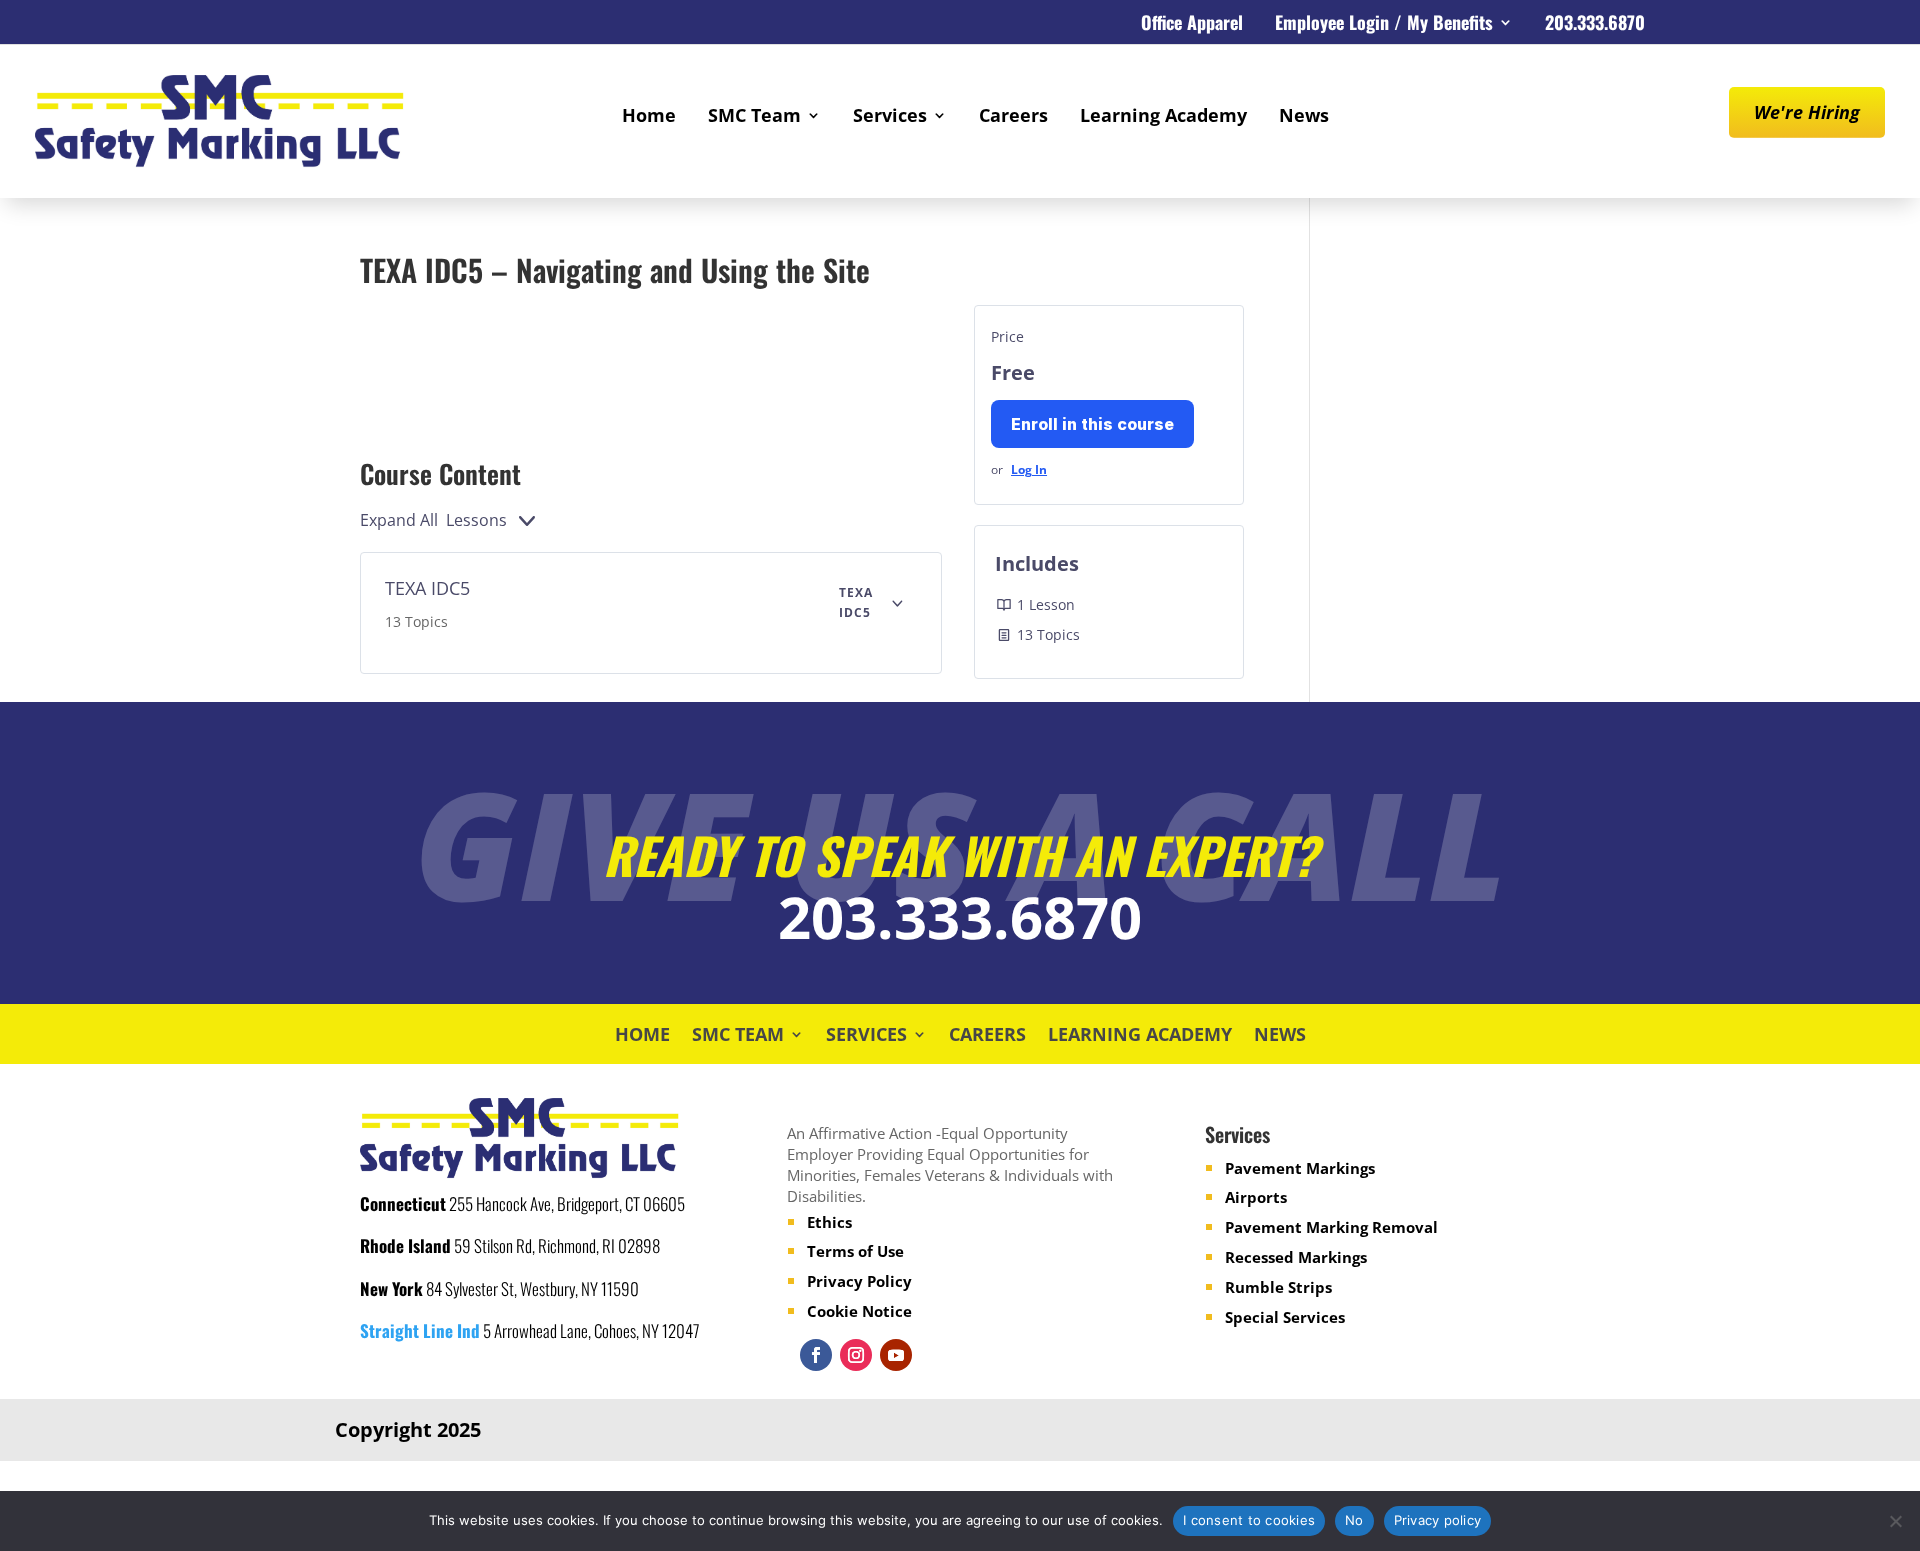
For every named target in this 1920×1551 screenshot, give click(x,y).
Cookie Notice (859, 1311)
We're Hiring (1807, 112)
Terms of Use (855, 1251)
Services (890, 117)
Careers (1013, 117)
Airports (1256, 1197)
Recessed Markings (1296, 1257)
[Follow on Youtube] (896, 1355)
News (1304, 117)
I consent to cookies (1249, 1520)
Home (649, 117)
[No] (1895, 1521)
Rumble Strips (1278, 1287)
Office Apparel (1192, 25)
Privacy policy (1438, 1520)
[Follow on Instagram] (856, 1355)
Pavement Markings (1300, 1168)
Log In (1029, 469)
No (1354, 1520)
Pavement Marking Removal (1331, 1227)
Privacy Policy (859, 1281)
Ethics (829, 1222)
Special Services (1285, 1317)
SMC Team (754, 117)
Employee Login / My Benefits (1384, 25)
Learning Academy (1163, 117)
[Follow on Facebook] (816, 1355)
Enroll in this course (1092, 424)
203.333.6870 (1595, 25)
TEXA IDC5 (427, 588)
